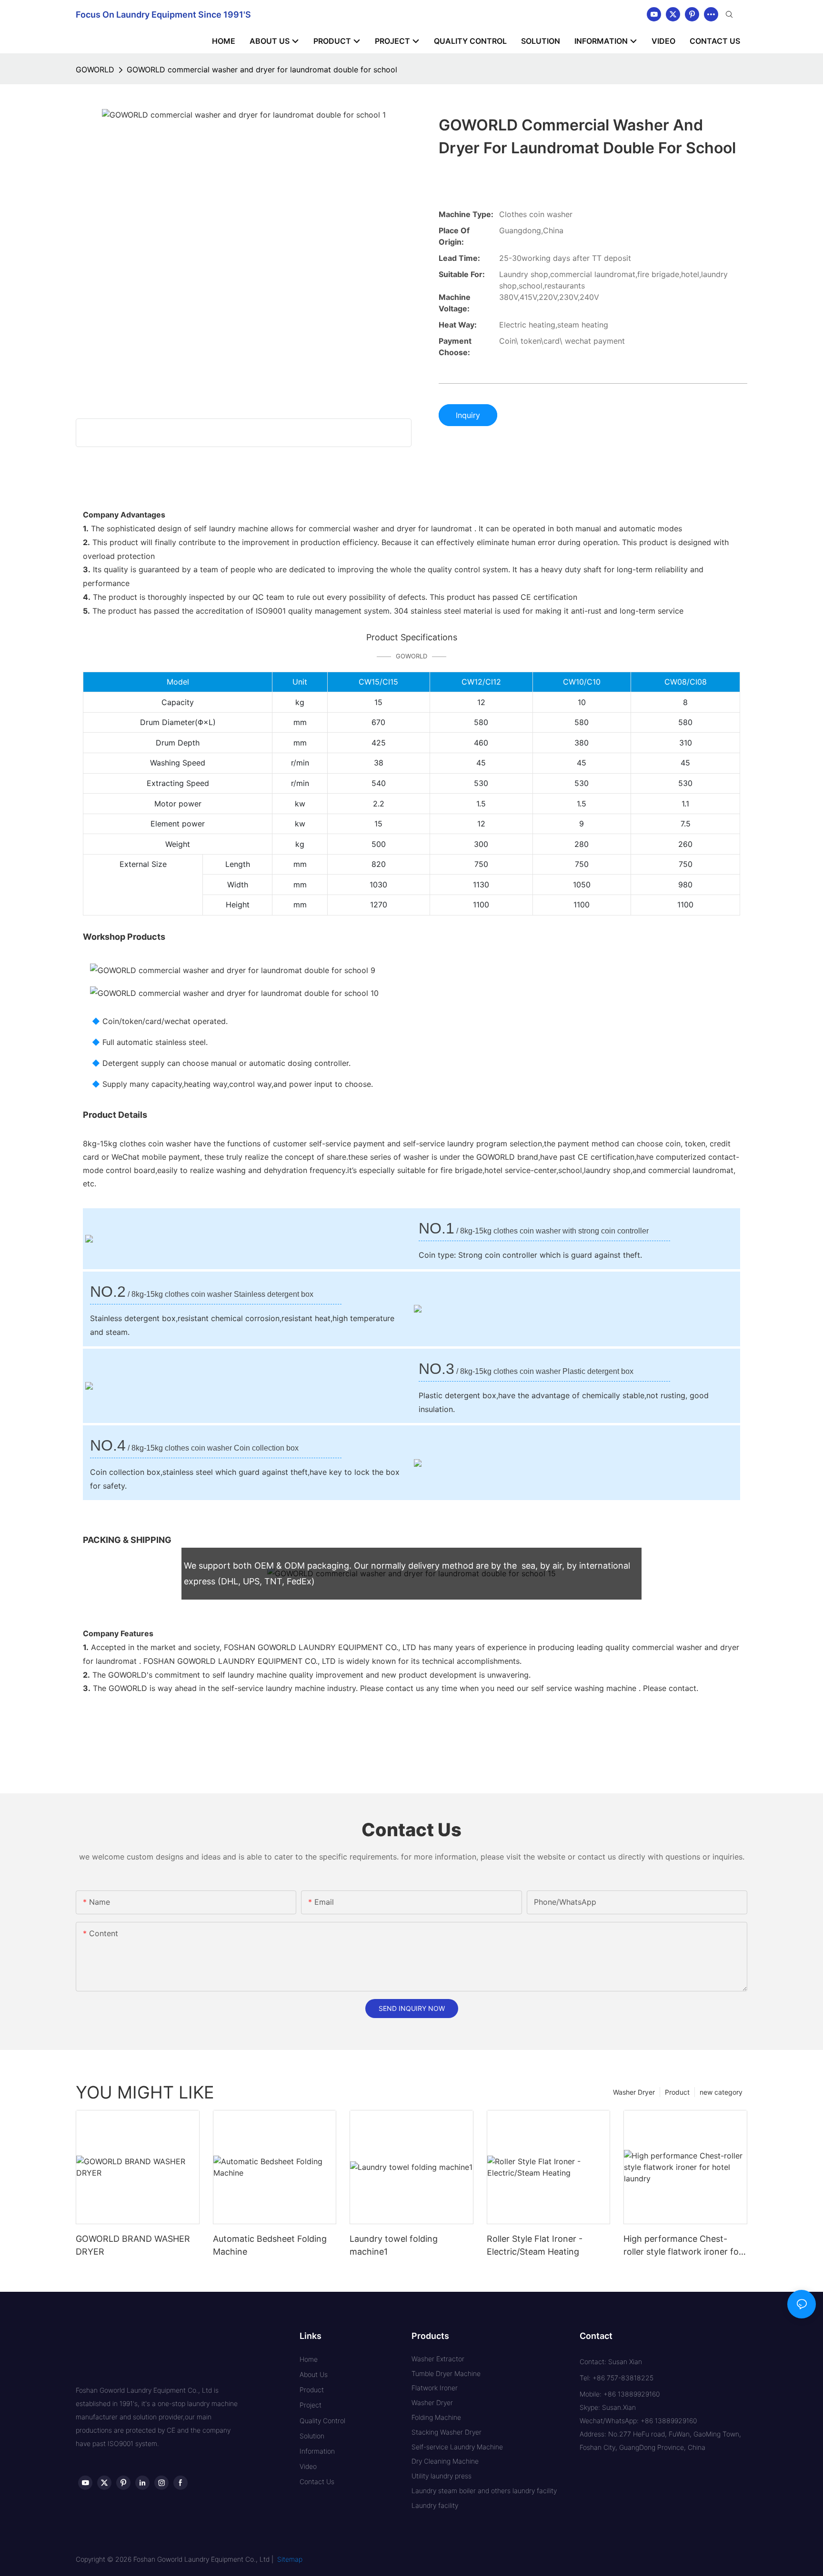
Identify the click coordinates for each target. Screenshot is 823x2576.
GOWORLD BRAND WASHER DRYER (133, 2245)
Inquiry (468, 415)
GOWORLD (95, 70)
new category (721, 2092)
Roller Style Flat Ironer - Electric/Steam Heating (535, 2245)
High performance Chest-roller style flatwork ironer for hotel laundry (683, 2246)
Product (677, 2092)
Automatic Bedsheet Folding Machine (270, 2245)
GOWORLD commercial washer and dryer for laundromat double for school (262, 70)
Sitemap (290, 2559)
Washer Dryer (634, 2092)
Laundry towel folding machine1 (394, 2245)
